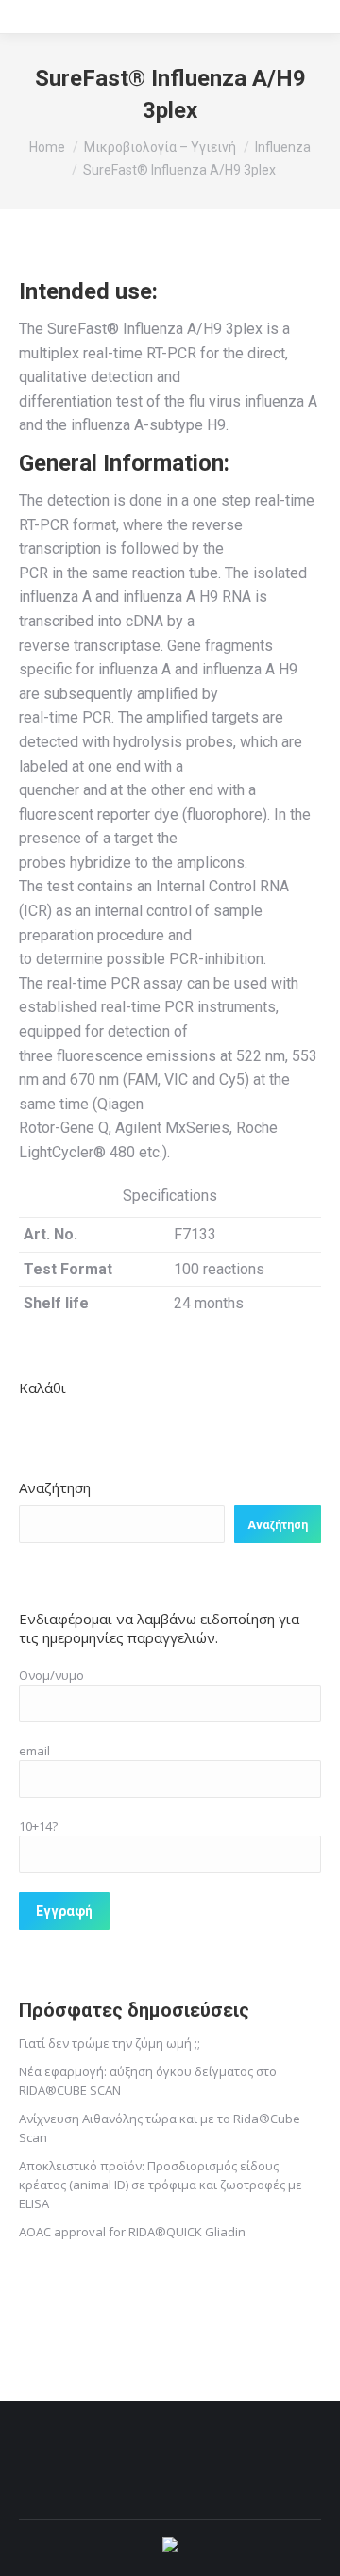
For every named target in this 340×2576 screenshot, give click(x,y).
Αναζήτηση (55, 1487)
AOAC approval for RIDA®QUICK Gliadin (132, 2232)
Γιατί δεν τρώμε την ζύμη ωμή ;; (110, 2043)
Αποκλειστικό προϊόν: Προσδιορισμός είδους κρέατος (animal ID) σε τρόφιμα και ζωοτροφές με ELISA (161, 2185)
